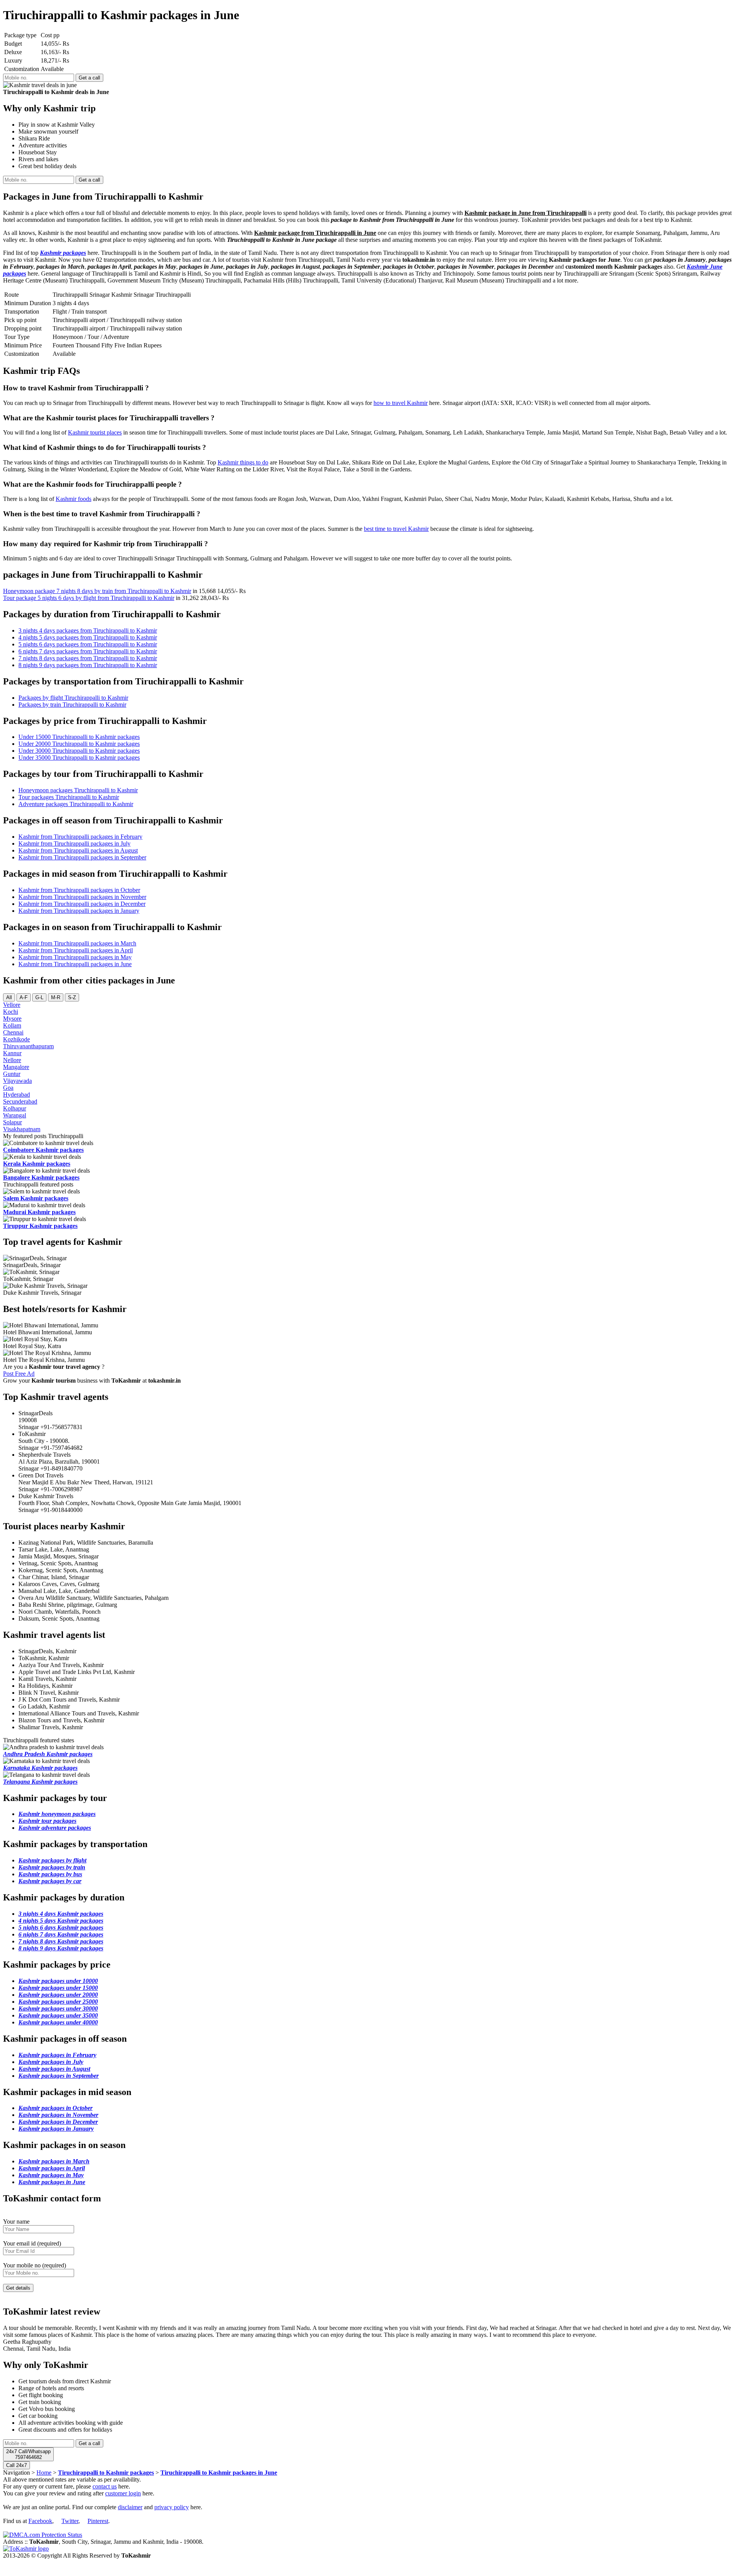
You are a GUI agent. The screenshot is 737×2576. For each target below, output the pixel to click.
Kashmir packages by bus (50, 1874)
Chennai (13, 1032)
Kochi (11, 1012)
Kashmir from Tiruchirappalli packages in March (77, 943)
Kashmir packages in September (59, 2076)
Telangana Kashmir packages (40, 1782)
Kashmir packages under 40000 (58, 2022)
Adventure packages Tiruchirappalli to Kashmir (76, 804)
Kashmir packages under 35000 (58, 2015)
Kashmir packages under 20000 (58, 1995)
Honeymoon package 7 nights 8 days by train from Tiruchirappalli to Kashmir (97, 591)
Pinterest (98, 2521)
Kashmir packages (63, 253)
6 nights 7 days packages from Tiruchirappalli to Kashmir (88, 651)
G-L (39, 997)
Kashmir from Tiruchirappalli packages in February (80, 837)
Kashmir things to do (243, 462)
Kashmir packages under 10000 (58, 1981)
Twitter (70, 2521)
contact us (105, 2486)
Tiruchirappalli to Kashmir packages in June (219, 2473)
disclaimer (130, 2507)
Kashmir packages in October (55, 2108)
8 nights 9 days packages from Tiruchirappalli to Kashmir (88, 665)
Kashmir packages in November (58, 2115)
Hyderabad (17, 1095)
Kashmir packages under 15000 (58, 1988)
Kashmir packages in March (54, 2161)
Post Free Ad (19, 1374)
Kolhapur (15, 1108)
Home (44, 2473)
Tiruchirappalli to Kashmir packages (106, 2473)
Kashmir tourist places (95, 432)
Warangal (15, 1115)
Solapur (12, 1122)
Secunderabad (20, 1101)
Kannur (12, 1053)
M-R (56, 997)
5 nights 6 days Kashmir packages (61, 1927)
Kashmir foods (74, 499)
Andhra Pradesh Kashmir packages (48, 1754)
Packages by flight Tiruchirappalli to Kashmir (73, 698)
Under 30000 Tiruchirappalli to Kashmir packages (79, 751)
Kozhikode (17, 1039)
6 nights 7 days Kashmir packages (61, 1934)
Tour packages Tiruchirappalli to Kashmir (69, 797)
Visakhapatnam (22, 1129)
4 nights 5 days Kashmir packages (61, 1921)
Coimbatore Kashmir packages (43, 1150)
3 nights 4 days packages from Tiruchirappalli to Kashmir (88, 630)
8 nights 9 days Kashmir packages (61, 1948)
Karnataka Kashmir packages (40, 1768)
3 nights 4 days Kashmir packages (61, 1914)
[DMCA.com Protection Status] (43, 2535)
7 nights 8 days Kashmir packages (61, 1941)
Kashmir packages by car (50, 1881)
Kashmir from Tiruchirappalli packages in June (75, 964)
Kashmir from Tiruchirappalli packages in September (82, 857)
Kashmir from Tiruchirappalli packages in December (82, 904)
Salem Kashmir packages (36, 1198)
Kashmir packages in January (56, 2129)
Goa (8, 1088)
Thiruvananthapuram (28, 1046)
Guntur (12, 1074)
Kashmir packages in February (57, 2055)
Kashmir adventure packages (55, 1828)
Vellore (12, 1005)
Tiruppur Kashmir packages (40, 1226)
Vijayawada (17, 1081)
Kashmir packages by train (52, 1867)
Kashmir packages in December (58, 2122)
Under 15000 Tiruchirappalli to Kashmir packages (79, 737)
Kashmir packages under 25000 (58, 2002)
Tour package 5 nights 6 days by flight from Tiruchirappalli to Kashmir (89, 598)
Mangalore (16, 1067)
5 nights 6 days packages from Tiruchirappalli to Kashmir (88, 644)
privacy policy (172, 2507)
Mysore (12, 1019)
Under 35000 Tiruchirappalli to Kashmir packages (79, 758)
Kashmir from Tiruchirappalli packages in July (74, 844)
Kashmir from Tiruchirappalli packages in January (79, 911)
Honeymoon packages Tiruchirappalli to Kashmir (78, 790)
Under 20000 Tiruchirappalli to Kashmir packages (79, 744)
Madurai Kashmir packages (39, 1212)
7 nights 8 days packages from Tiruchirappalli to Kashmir (88, 658)
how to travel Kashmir (401, 403)
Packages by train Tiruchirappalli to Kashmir (72, 705)
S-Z (72, 997)
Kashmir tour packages (47, 1821)
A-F (24, 997)
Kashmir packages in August (54, 2069)
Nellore (12, 1060)
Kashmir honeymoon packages (57, 1814)
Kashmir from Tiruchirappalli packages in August (78, 850)
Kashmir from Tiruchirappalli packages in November (82, 897)
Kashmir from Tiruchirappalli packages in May (75, 957)
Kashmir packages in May (51, 2175)
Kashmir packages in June (52, 2182)
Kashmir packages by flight (52, 1860)
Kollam (12, 1025)
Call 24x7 (17, 2465)
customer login (123, 2493)
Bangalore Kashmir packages (41, 1177)
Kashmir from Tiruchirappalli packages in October (79, 890)
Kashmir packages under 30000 (58, 2008)
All (9, 997)
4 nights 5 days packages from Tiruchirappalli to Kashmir (88, 637)
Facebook (40, 2521)
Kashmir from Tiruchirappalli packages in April (76, 950)
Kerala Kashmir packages (37, 1164)
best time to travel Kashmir (396, 529)
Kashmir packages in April (52, 2168)
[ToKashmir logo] (26, 2549)
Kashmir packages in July (51, 2062)
